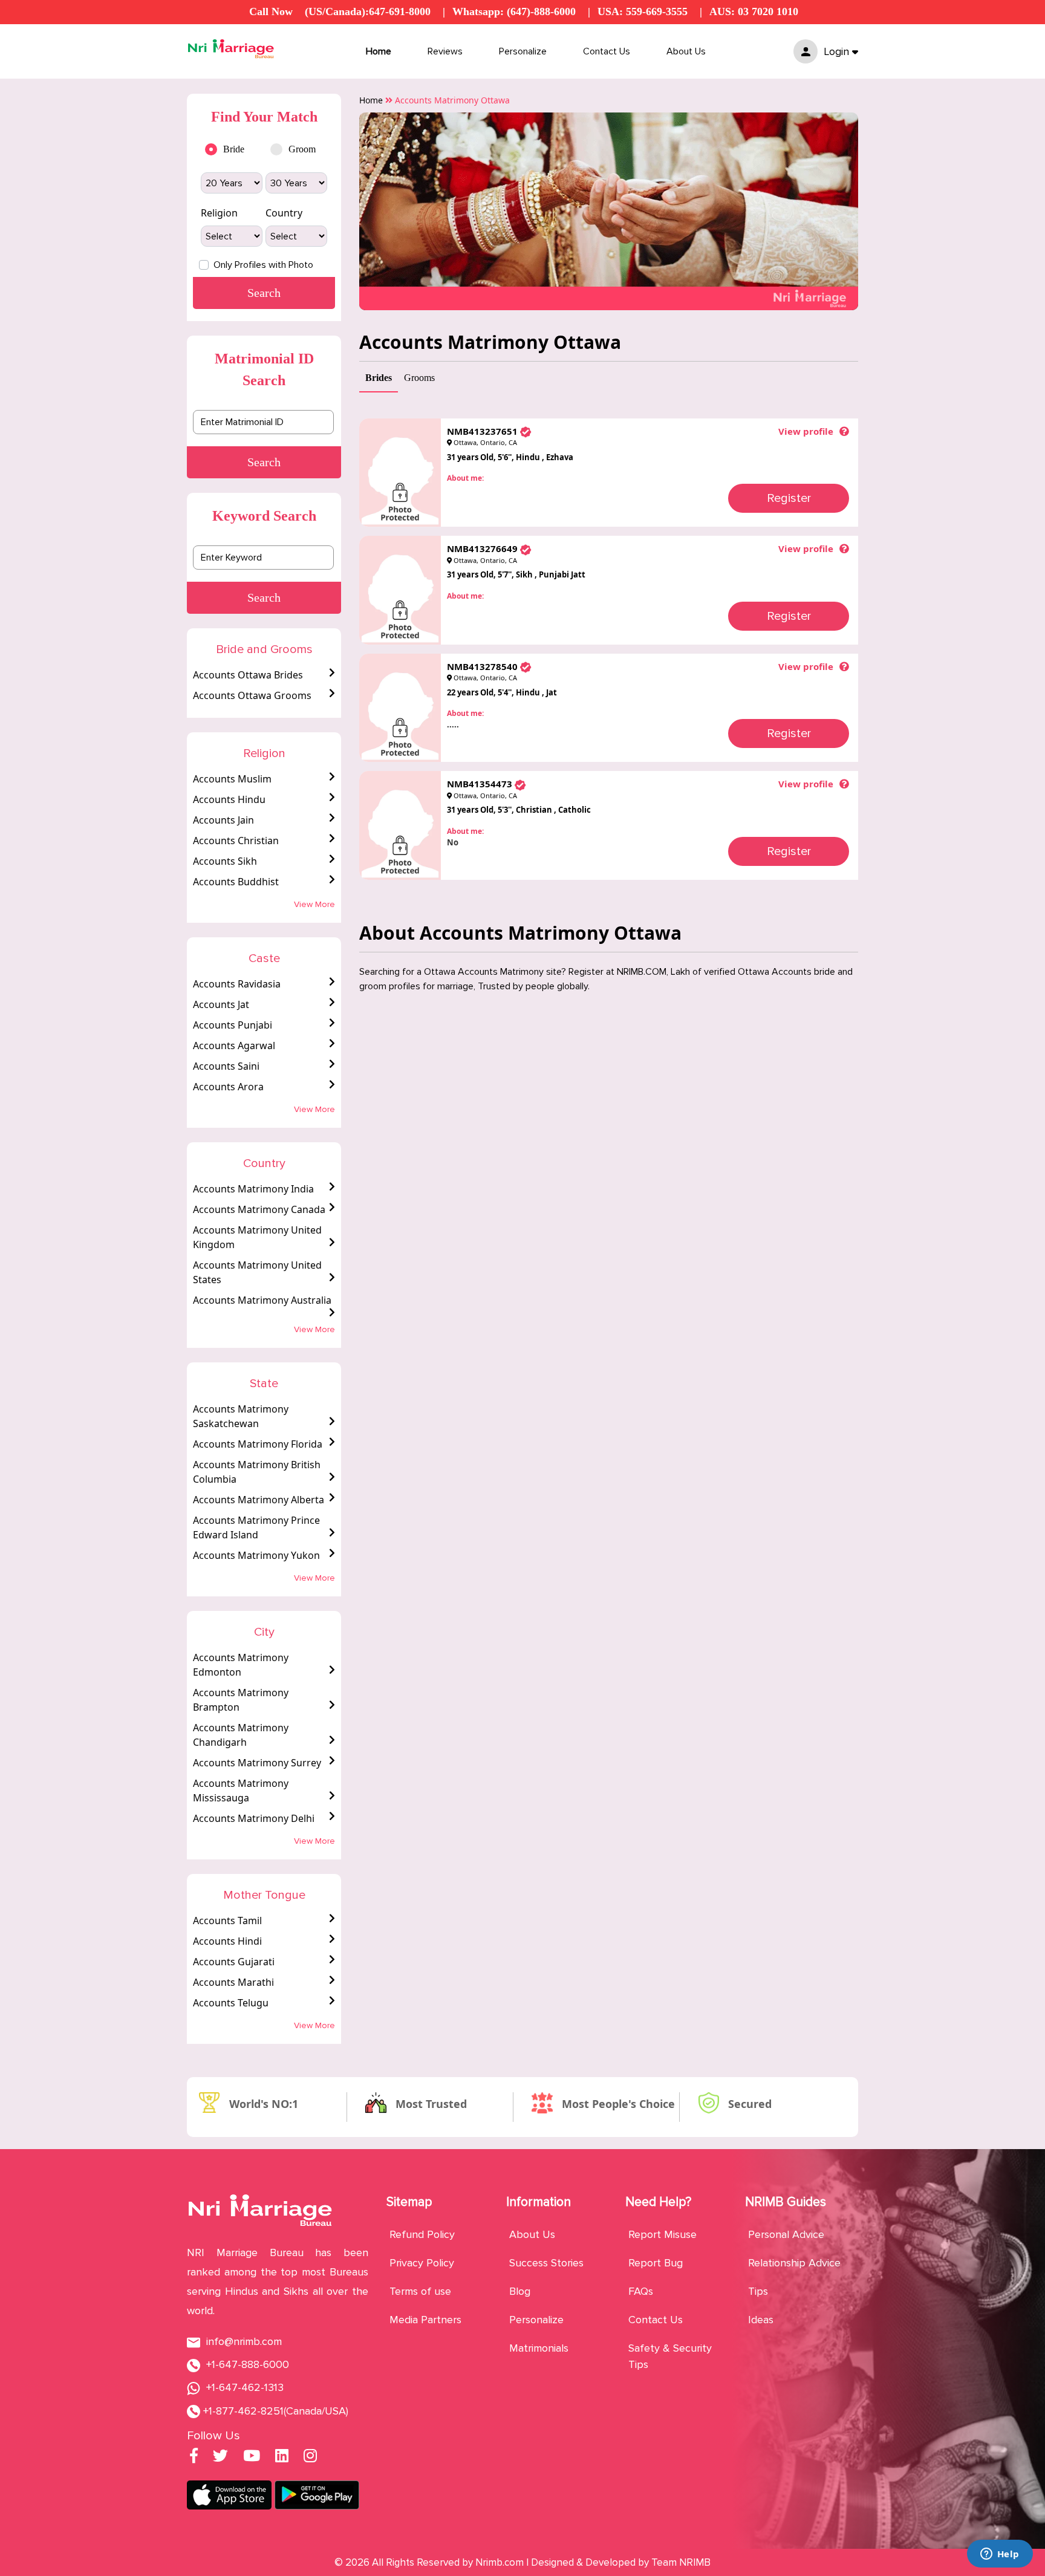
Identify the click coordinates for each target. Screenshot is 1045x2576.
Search (264, 462)
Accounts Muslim (232, 779)
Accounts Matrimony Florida (258, 1444)
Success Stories (546, 2263)
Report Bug (656, 2263)
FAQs (641, 2291)
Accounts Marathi (233, 1982)
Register (789, 498)
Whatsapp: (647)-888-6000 (514, 11)
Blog (520, 2291)
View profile (806, 431)
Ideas (761, 2320)
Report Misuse (662, 2234)
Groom (302, 149)
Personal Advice (786, 2234)
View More (314, 904)
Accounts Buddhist (236, 882)
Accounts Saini (226, 1066)
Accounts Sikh (225, 861)
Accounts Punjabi (233, 1025)
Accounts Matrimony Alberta (259, 1500)
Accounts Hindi (227, 1941)
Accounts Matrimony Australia (262, 1300)
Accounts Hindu (229, 799)
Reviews (445, 51)
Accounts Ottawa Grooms (252, 695)
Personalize (523, 51)
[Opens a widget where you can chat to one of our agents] (1000, 2555)
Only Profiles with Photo (263, 265)
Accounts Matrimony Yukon (256, 1555)
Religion (219, 213)
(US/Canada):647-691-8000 (368, 11)
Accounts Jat (221, 1004)
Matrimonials (539, 2348)
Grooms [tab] (419, 378)
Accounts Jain (223, 820)
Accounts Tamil (227, 1921)
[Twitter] (220, 2457)
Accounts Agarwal (234, 1046)
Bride (234, 149)
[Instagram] (310, 2457)
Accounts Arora (228, 1087)
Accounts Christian (236, 841)
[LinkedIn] (282, 2457)
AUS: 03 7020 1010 (754, 11)
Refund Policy (422, 2234)
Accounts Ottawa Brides (248, 675)
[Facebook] (194, 2457)
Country (284, 213)
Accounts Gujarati (234, 1962)
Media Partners (425, 2320)
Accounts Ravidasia (237, 984)
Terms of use (420, 2291)
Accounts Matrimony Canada (259, 1209)
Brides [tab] (379, 378)
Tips (758, 2291)
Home (379, 51)
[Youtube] (252, 2457)
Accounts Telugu (231, 2003)
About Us (686, 51)
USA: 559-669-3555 (643, 11)
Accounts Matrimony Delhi (254, 1818)
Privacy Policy (422, 2263)
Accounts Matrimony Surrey (257, 1763)
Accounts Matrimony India (253, 1189)
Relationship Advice (794, 2263)
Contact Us (607, 51)
